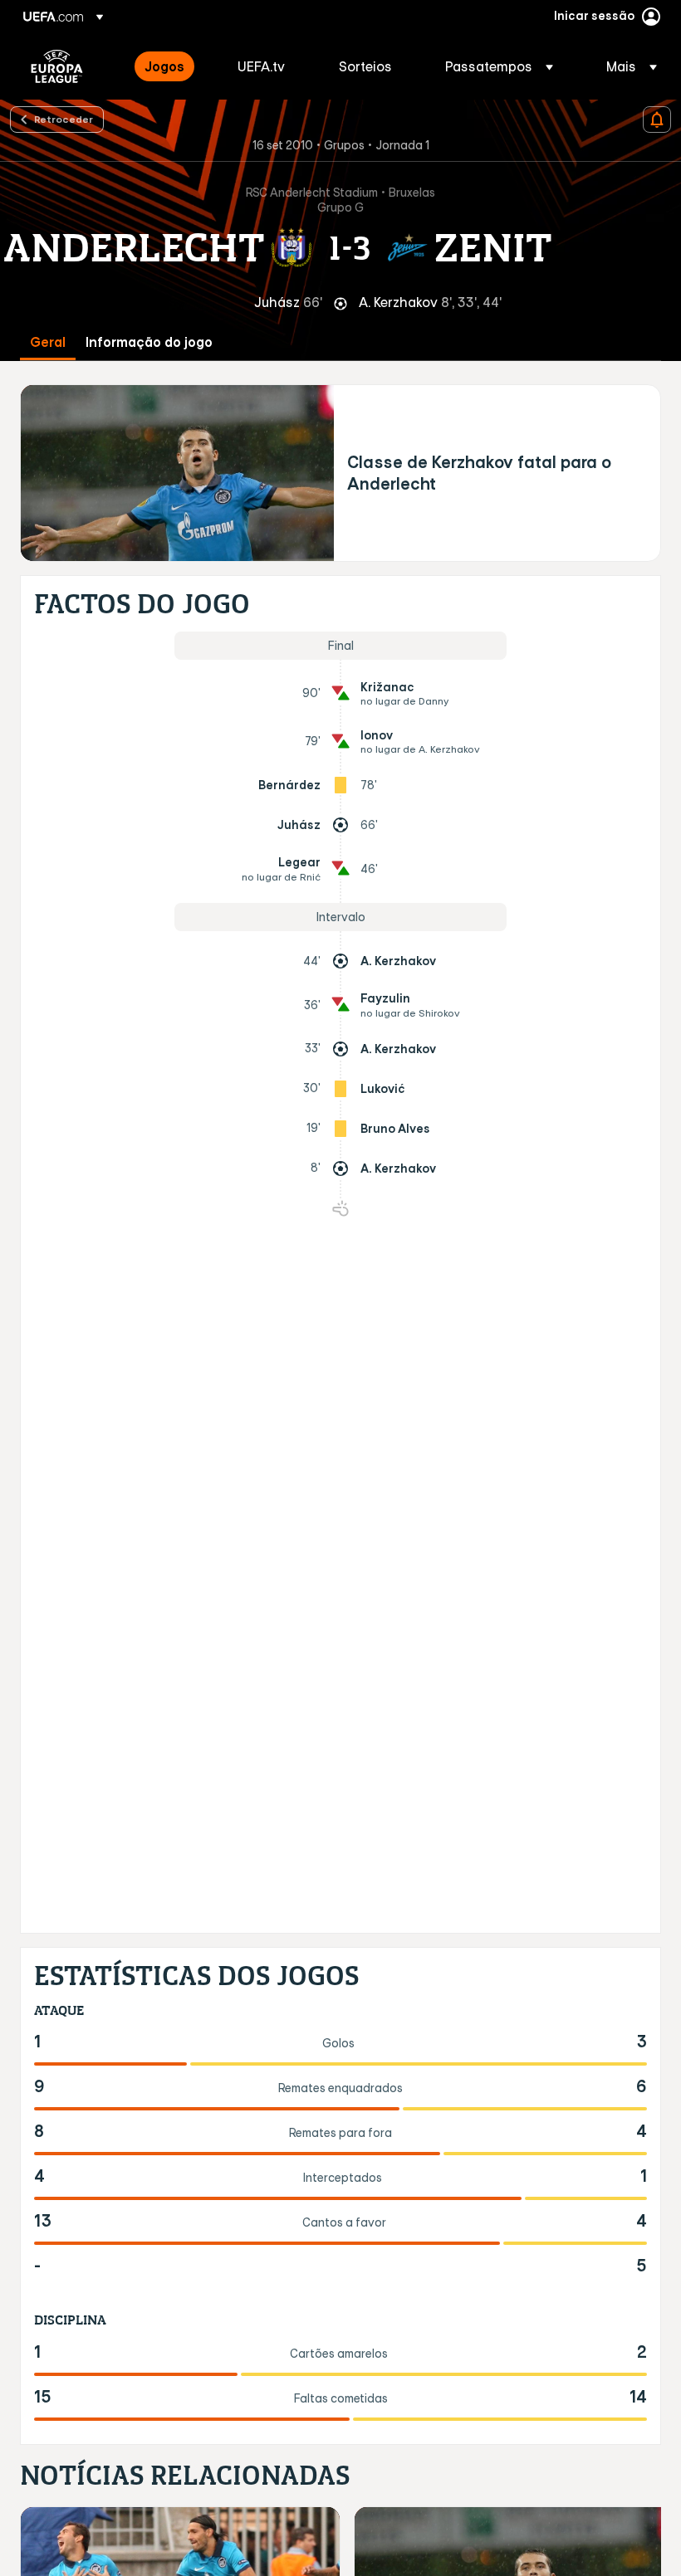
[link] (164, 66)
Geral (48, 342)
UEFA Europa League (57, 66)
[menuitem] (170, 66)
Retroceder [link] (64, 119)
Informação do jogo (149, 342)
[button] (499, 66)
